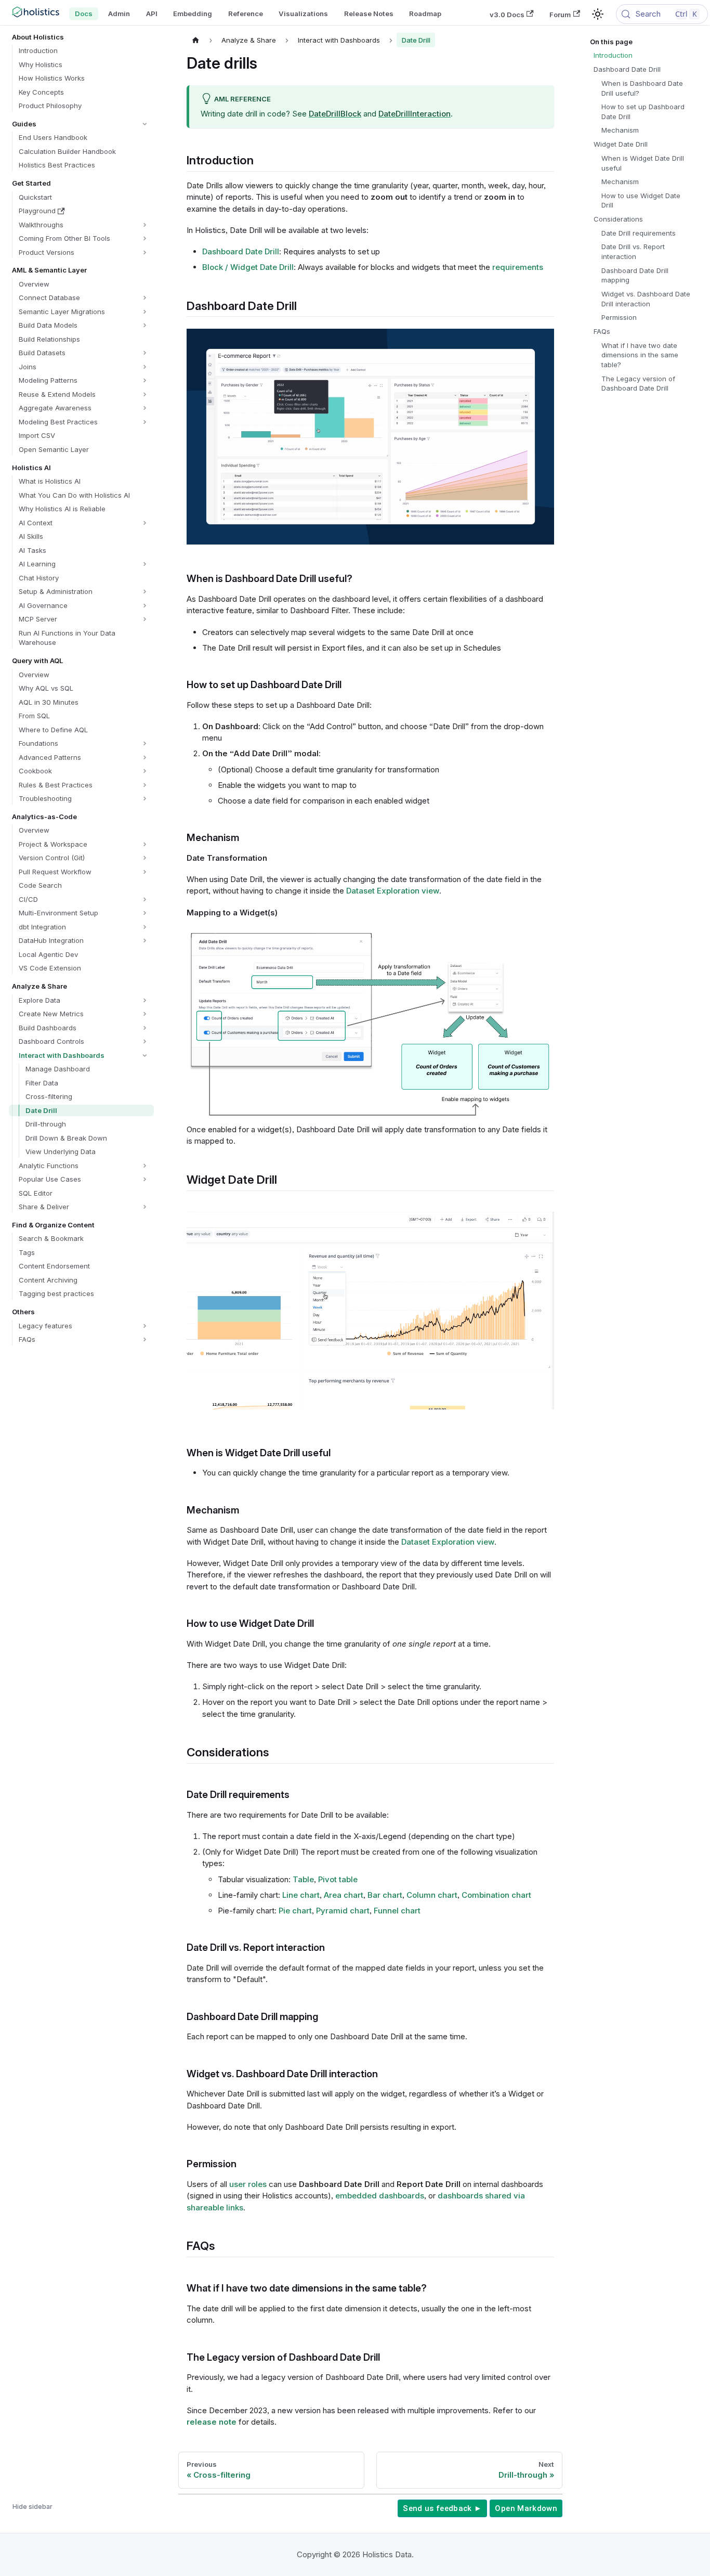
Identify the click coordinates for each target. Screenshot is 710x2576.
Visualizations (303, 14)
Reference (246, 14)
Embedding (193, 14)
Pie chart (295, 1911)
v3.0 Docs (507, 14)
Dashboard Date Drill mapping (635, 275)
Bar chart (385, 1895)
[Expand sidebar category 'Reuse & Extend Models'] (145, 394)
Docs (84, 14)
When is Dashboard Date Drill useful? (642, 88)
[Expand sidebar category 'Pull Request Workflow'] (145, 872)
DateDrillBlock (335, 114)
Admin (119, 14)
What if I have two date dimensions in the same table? (640, 355)
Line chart (301, 1895)
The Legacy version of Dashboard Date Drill (638, 384)
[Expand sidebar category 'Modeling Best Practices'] (145, 422)
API (152, 14)
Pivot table (338, 1879)
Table (303, 1879)
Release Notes (369, 14)
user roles (248, 2184)
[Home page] (196, 40)
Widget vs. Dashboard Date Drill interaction (646, 299)
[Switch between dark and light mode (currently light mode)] (598, 14)
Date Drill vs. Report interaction (633, 251)
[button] (81, 124)
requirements (518, 267)
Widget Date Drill (621, 144)
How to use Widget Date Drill (641, 200)
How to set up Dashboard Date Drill (643, 112)
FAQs (602, 331)
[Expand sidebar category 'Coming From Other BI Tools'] (145, 238)
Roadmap (425, 14)
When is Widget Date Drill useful (643, 163)
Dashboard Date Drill (241, 251)
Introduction (613, 55)
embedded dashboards (380, 2196)
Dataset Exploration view (393, 891)
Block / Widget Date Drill (248, 267)
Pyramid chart (343, 1911)
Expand (528, 341)
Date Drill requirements (639, 233)
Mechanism (620, 130)
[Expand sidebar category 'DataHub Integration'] (145, 941)
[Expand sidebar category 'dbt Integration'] (145, 927)
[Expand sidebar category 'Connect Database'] (145, 298)
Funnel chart (397, 1911)
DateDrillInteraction (415, 114)
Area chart (344, 1895)
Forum (560, 14)
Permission (619, 317)
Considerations (618, 219)
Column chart (432, 1895)
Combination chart (496, 1895)
